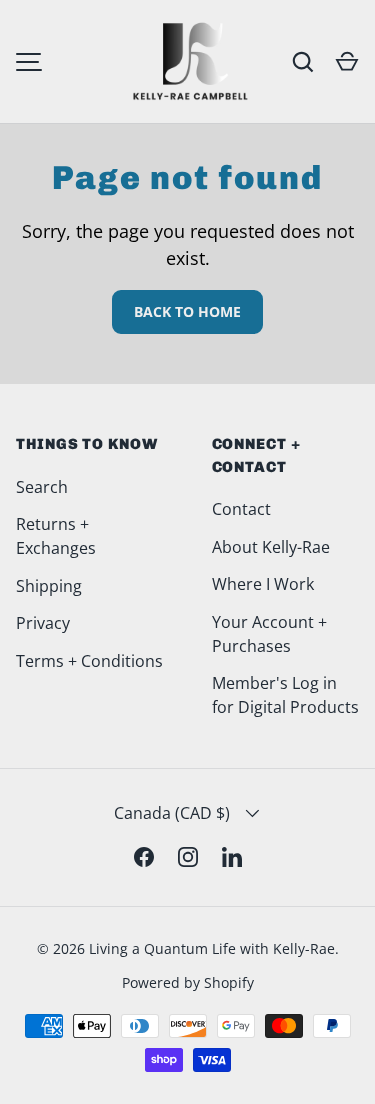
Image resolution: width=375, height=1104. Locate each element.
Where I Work (263, 584)
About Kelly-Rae (271, 547)
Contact (241, 509)
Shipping (49, 586)
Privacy (43, 623)
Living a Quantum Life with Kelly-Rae (212, 948)
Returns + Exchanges (56, 536)
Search (42, 487)
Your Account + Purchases (269, 634)
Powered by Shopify (188, 982)
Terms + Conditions (89, 661)
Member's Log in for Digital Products (285, 695)
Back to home (187, 311)
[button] (347, 62)
